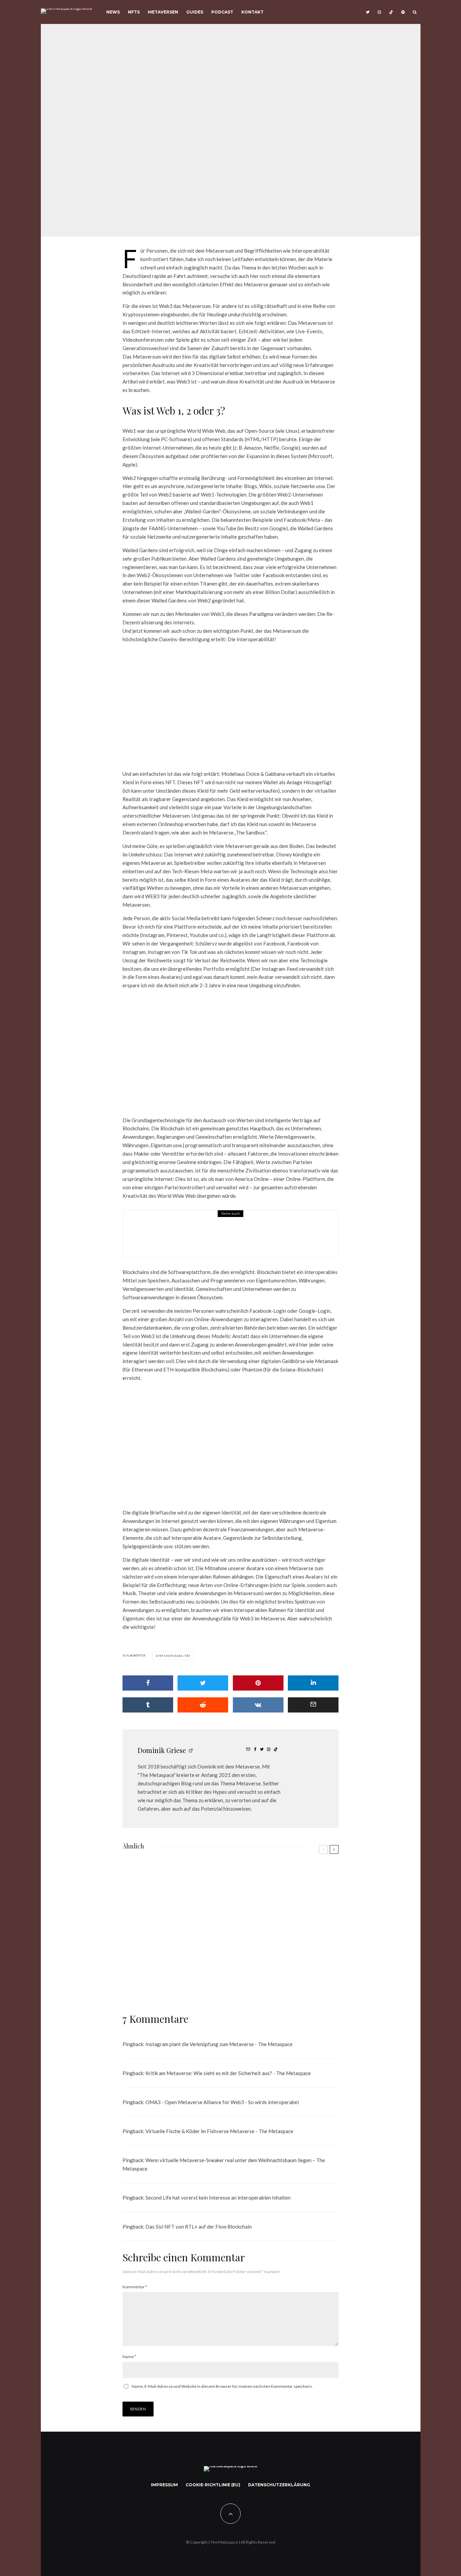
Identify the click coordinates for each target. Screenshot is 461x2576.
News (113, 12)
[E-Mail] (313, 1705)
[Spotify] (403, 12)
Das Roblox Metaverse (204, 1239)
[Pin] (258, 1683)
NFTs (134, 12)
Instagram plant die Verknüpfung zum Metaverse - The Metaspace (219, 2044)
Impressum (164, 2485)
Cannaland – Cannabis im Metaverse (295, 1879)
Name (129, 2357)
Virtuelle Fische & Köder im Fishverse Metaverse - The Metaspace (219, 2131)
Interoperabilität (174, 1656)
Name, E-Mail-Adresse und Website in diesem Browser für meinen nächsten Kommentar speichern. (222, 2386)
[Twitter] (368, 12)
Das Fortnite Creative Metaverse (175, 1879)
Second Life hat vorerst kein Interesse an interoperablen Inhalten (218, 2198)
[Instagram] (379, 12)
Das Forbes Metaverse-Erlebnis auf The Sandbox (302, 1912)
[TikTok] (391, 12)
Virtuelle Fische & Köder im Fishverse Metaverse (298, 1944)
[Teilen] (148, 1683)
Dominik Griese (194, 115)
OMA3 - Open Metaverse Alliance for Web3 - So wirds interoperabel (222, 2102)
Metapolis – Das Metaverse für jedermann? (186, 1981)
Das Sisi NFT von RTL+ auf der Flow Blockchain (199, 2227)
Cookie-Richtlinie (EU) (213, 2485)
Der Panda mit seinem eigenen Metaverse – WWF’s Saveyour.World (186, 1946)
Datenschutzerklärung (279, 2485)
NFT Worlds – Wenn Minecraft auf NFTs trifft (186, 1912)
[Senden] (203, 1705)
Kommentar (135, 2287)
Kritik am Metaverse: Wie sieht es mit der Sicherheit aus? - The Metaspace (228, 2073)
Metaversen (163, 12)
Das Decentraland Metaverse (299, 1981)
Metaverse (226, 115)
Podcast (222, 12)
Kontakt (252, 12)
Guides (195, 12)
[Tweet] (203, 1683)
